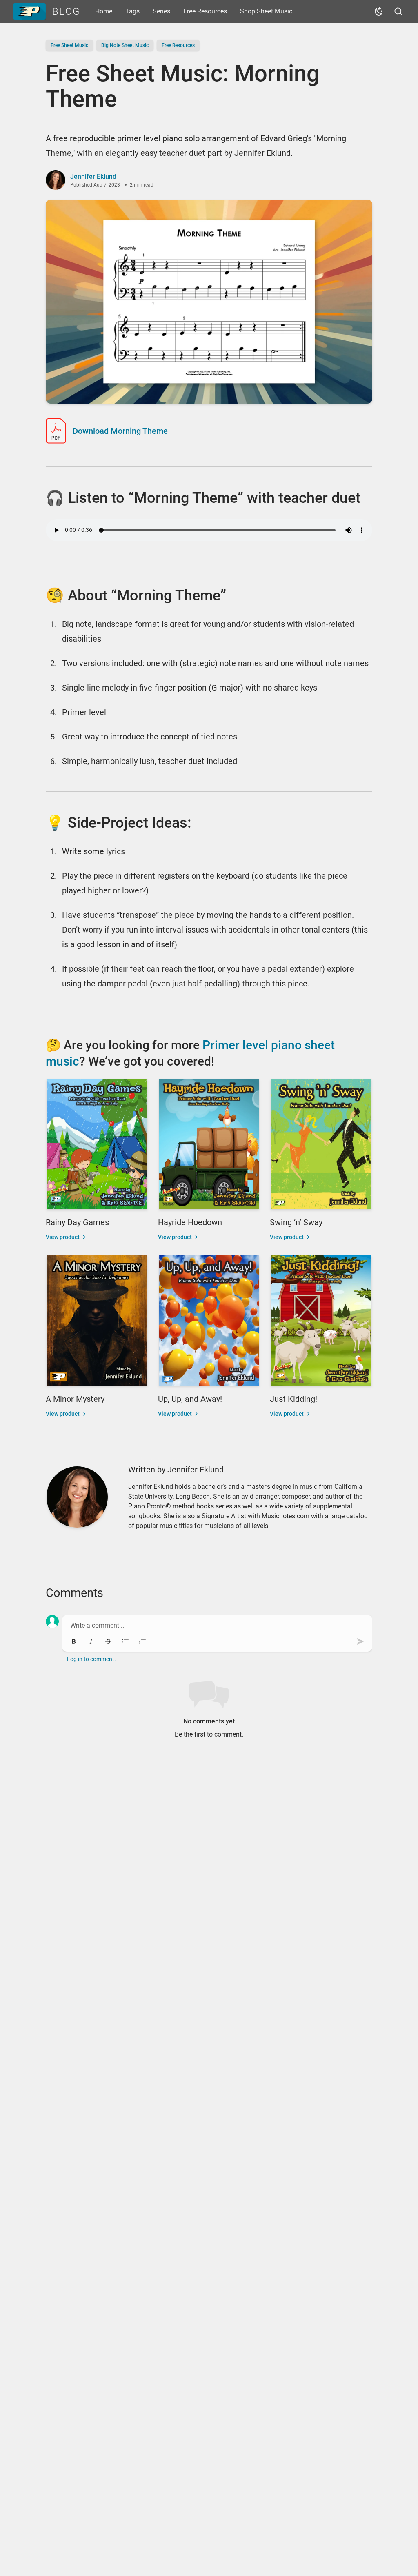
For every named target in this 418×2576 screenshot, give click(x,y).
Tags (132, 11)
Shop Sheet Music (266, 11)
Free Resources (205, 11)
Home (104, 11)
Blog (66, 11)
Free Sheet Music (69, 45)
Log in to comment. (91, 1659)
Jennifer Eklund (93, 177)
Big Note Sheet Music (125, 45)
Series (161, 11)
